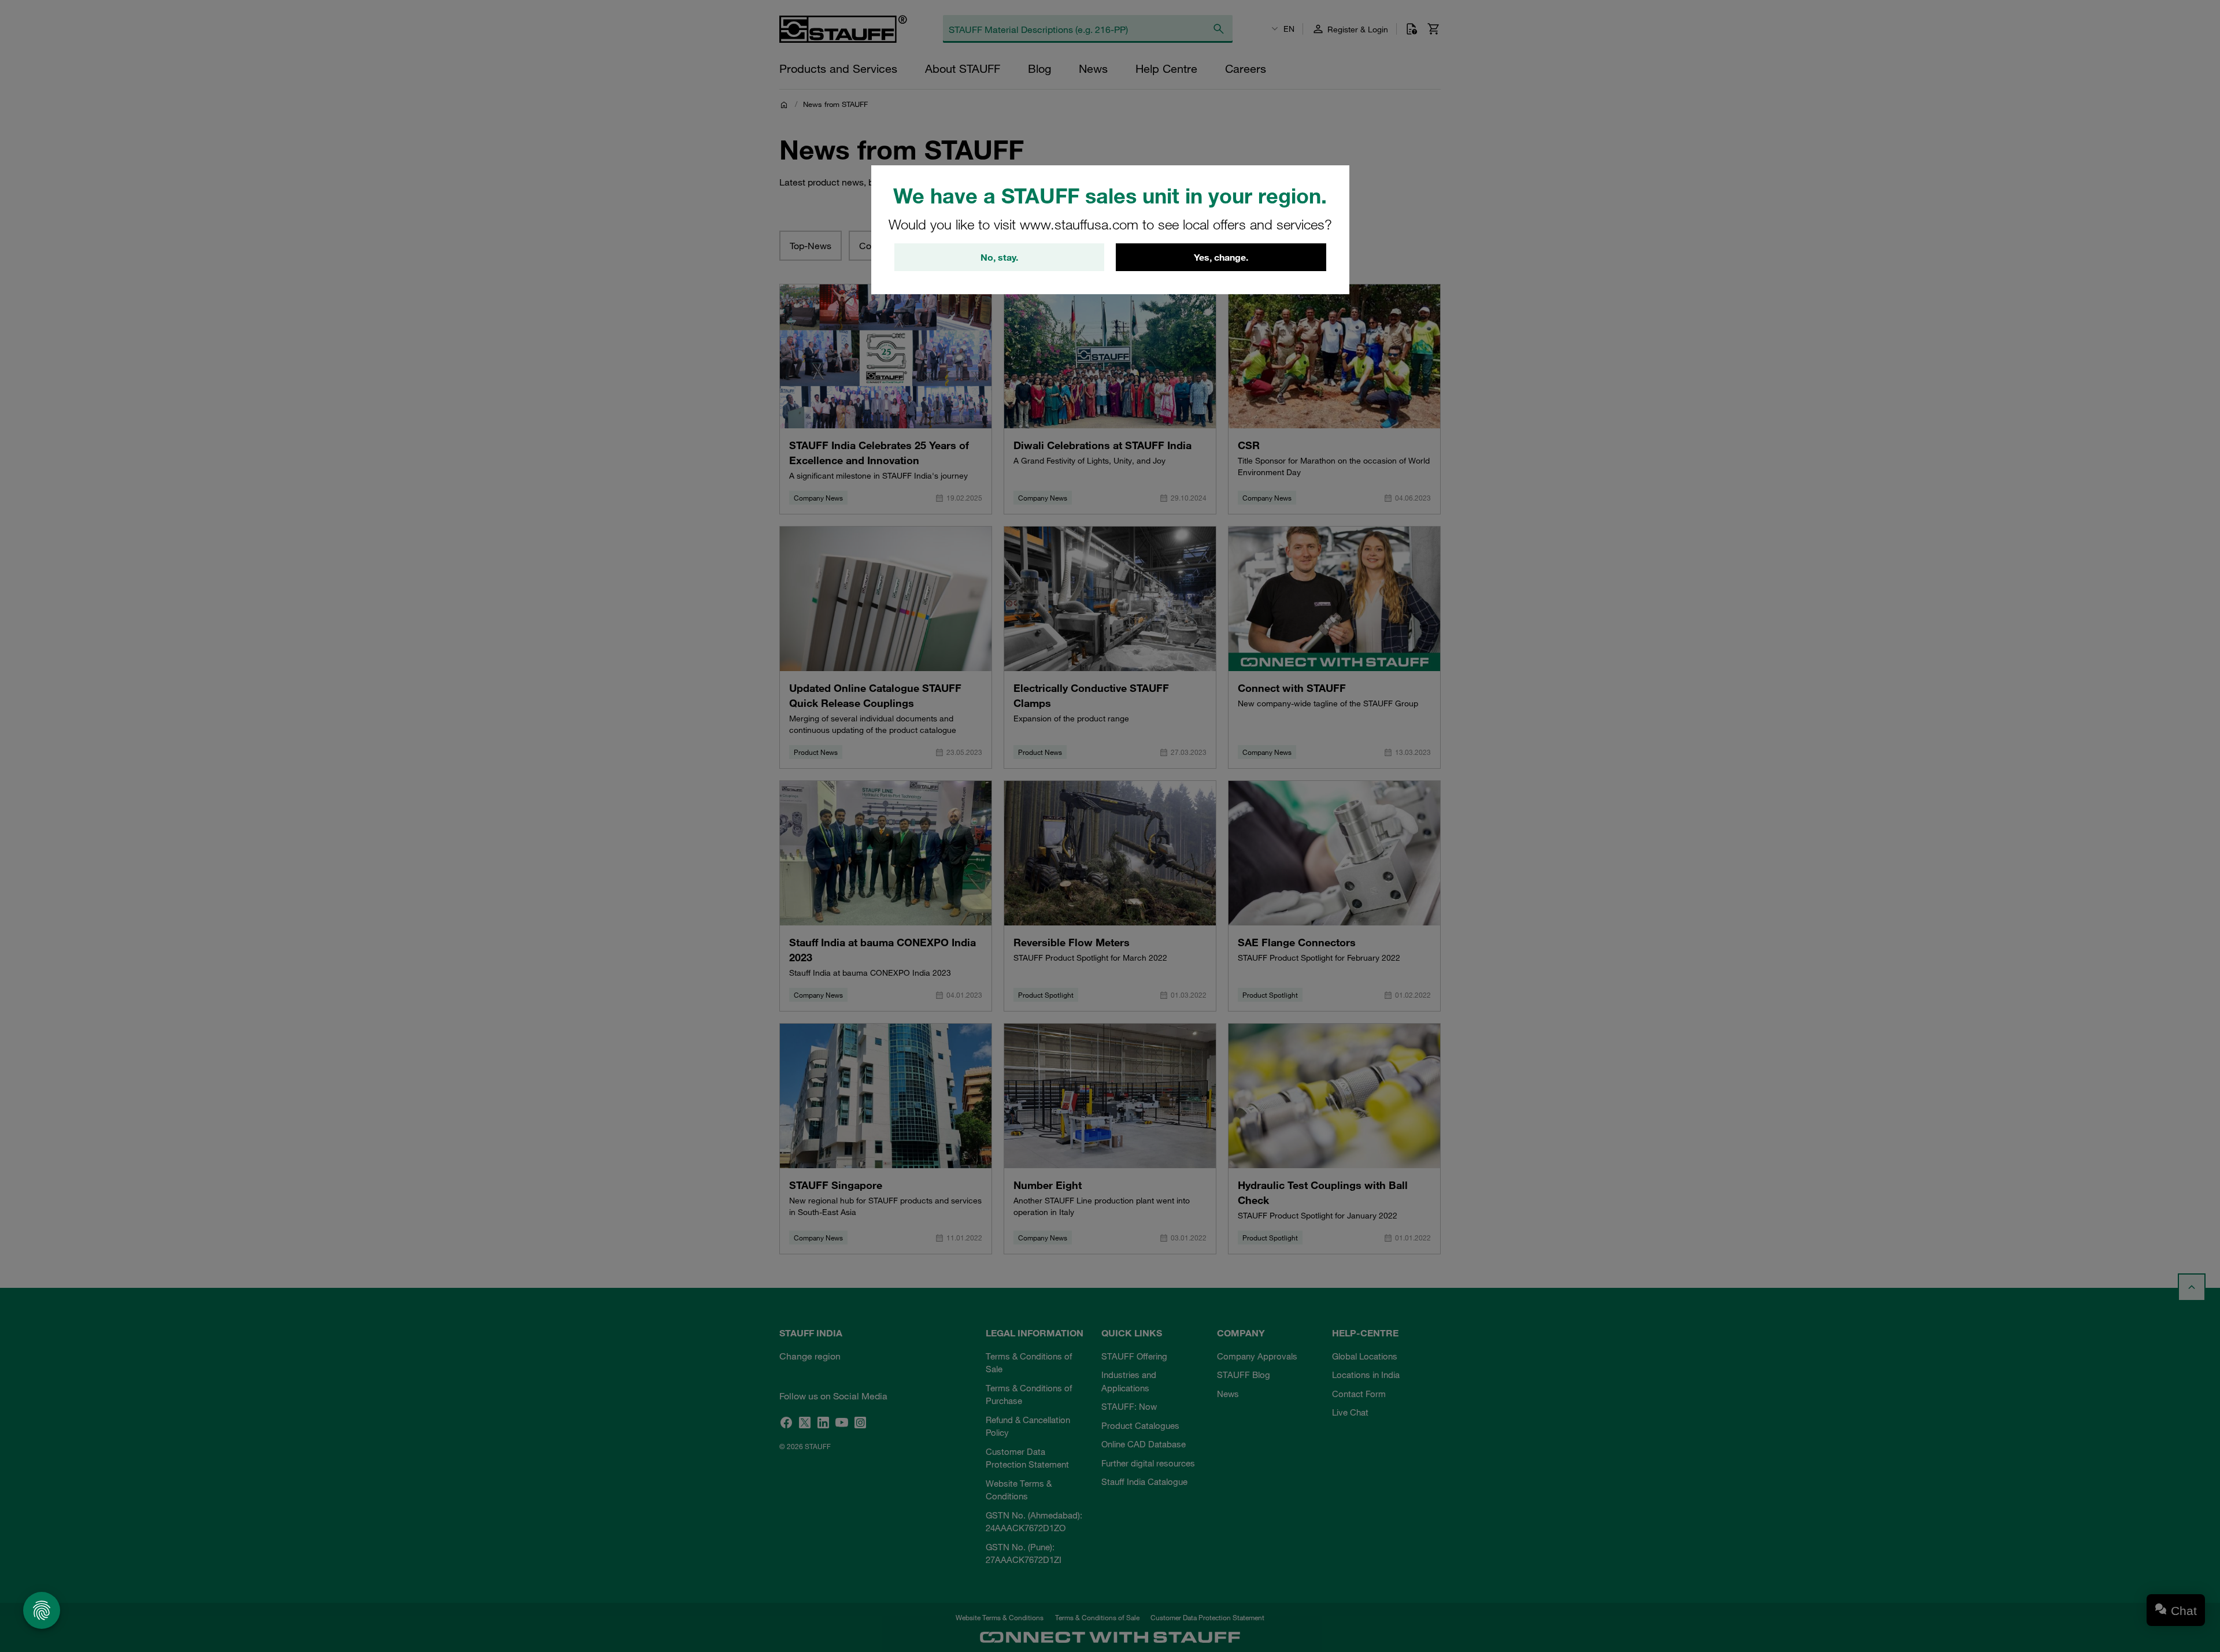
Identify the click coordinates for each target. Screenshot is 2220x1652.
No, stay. (999, 257)
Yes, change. (1221, 257)
